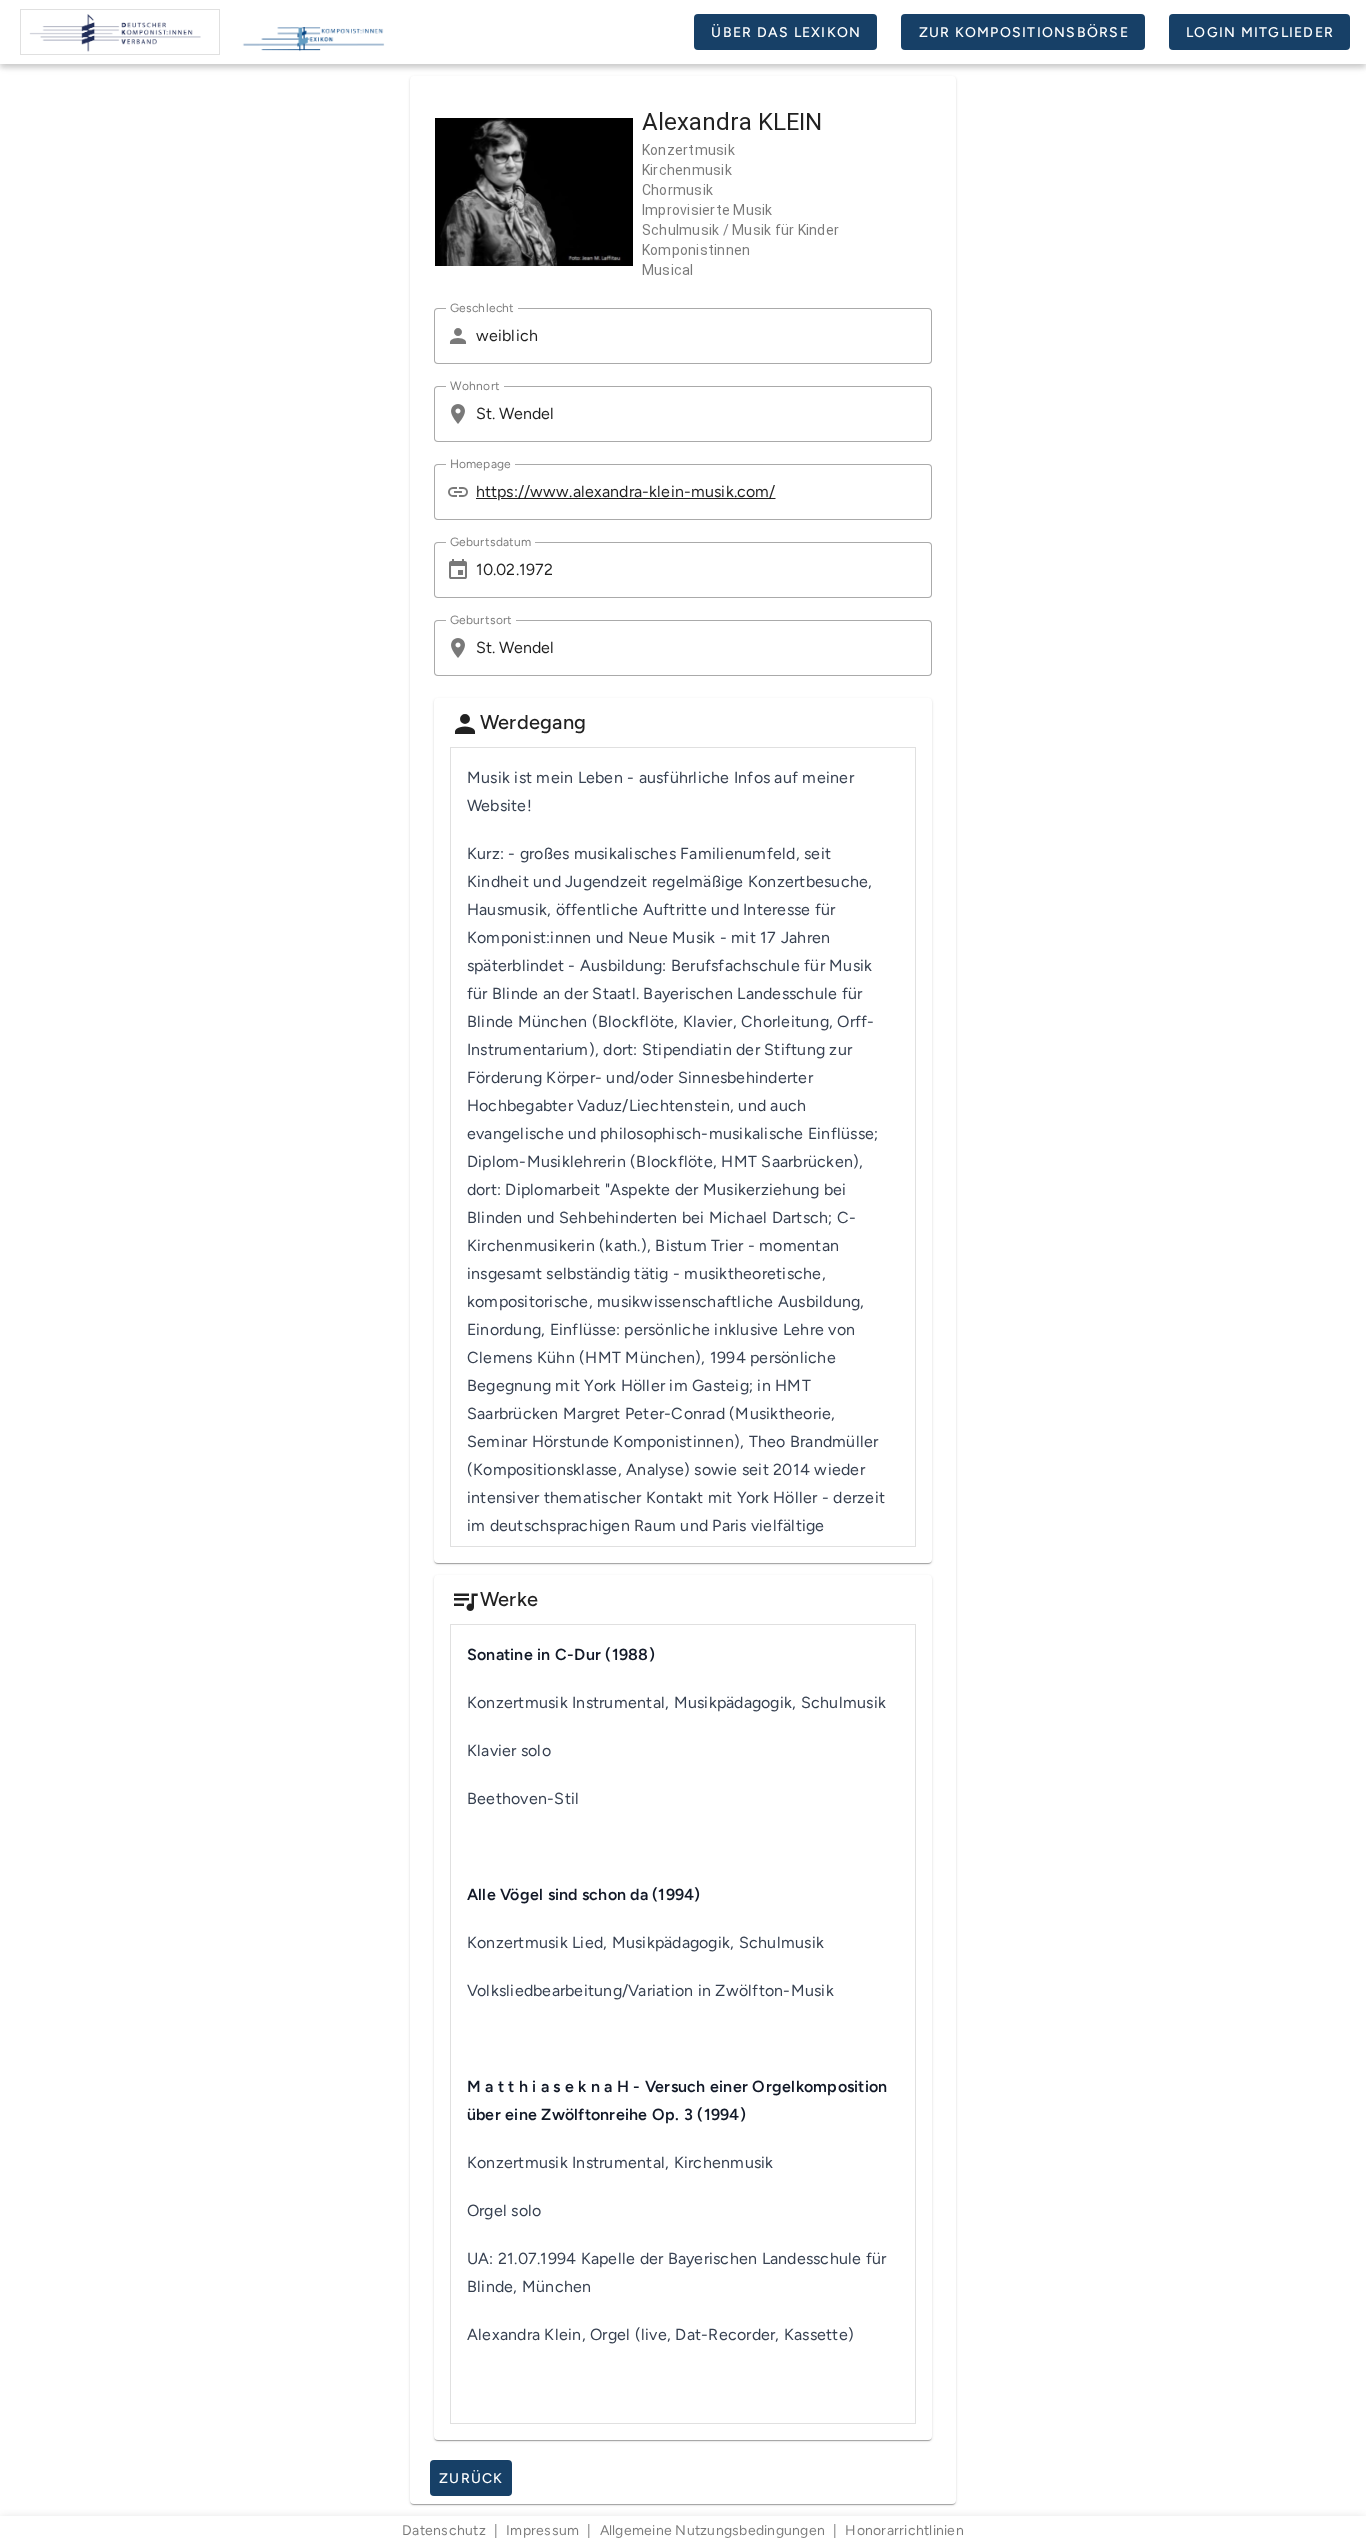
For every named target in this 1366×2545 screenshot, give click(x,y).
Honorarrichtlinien (904, 2530)
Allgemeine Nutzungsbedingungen (713, 2530)
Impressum (542, 2530)
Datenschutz (444, 2530)
